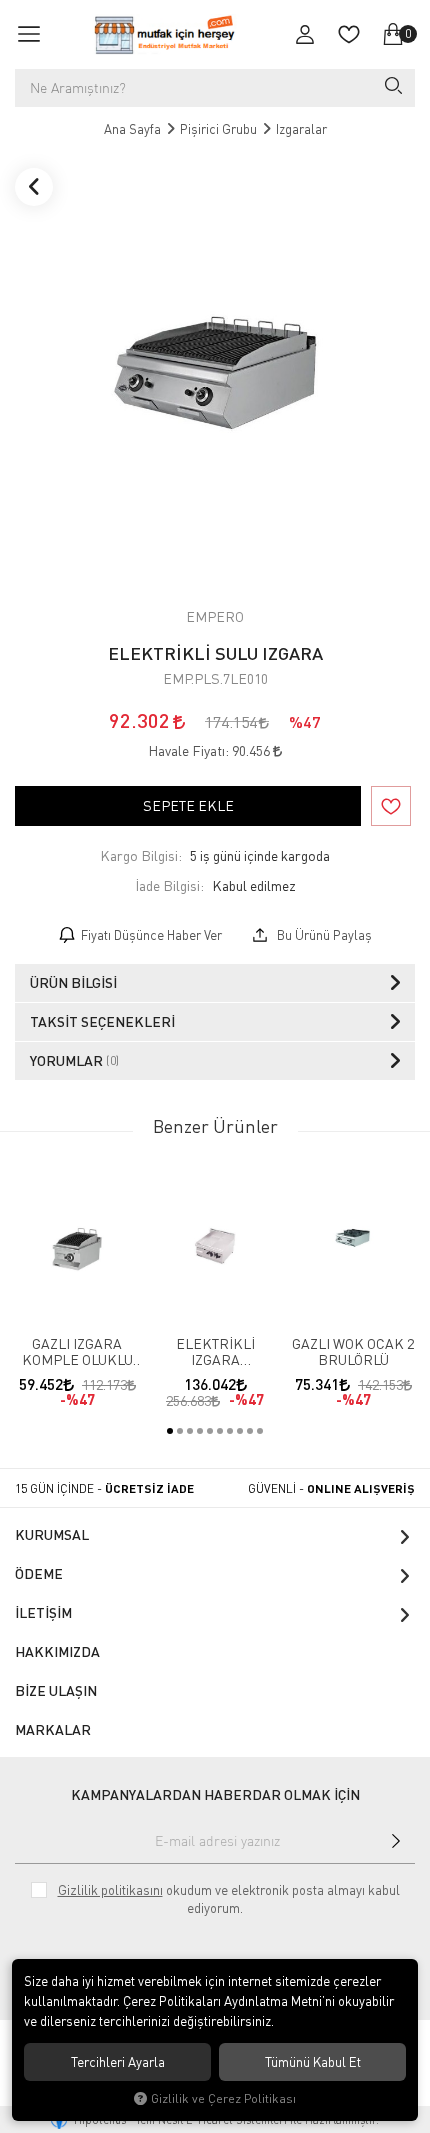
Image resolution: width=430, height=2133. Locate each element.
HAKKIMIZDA (57, 1651)
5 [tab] (210, 1431)
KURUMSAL (52, 1534)
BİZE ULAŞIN (56, 1690)
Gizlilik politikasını (110, 1890)
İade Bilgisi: (169, 885)
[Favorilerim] (349, 34)
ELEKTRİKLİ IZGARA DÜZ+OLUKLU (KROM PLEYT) (215, 1352)
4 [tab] (200, 1431)
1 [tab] (170, 1431)
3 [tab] (190, 1431)
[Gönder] (396, 1841)
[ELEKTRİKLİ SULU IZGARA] (215, 372)
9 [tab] (250, 1431)
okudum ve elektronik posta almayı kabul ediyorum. (229, 1899)
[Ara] (392, 88)
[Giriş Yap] (305, 34)
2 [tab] (180, 1431)
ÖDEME (39, 1573)
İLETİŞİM (43, 1612)
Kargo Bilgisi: (141, 855)
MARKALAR (53, 1729)
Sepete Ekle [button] (188, 805)
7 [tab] (230, 1431)
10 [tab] (260, 1431)
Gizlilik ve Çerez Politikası (223, 2098)
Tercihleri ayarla (118, 2062)
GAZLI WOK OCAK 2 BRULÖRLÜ (353, 1352)
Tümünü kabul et (313, 2062)
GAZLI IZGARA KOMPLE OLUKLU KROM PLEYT (77, 1352)
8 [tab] (240, 1431)
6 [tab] (220, 1431)
